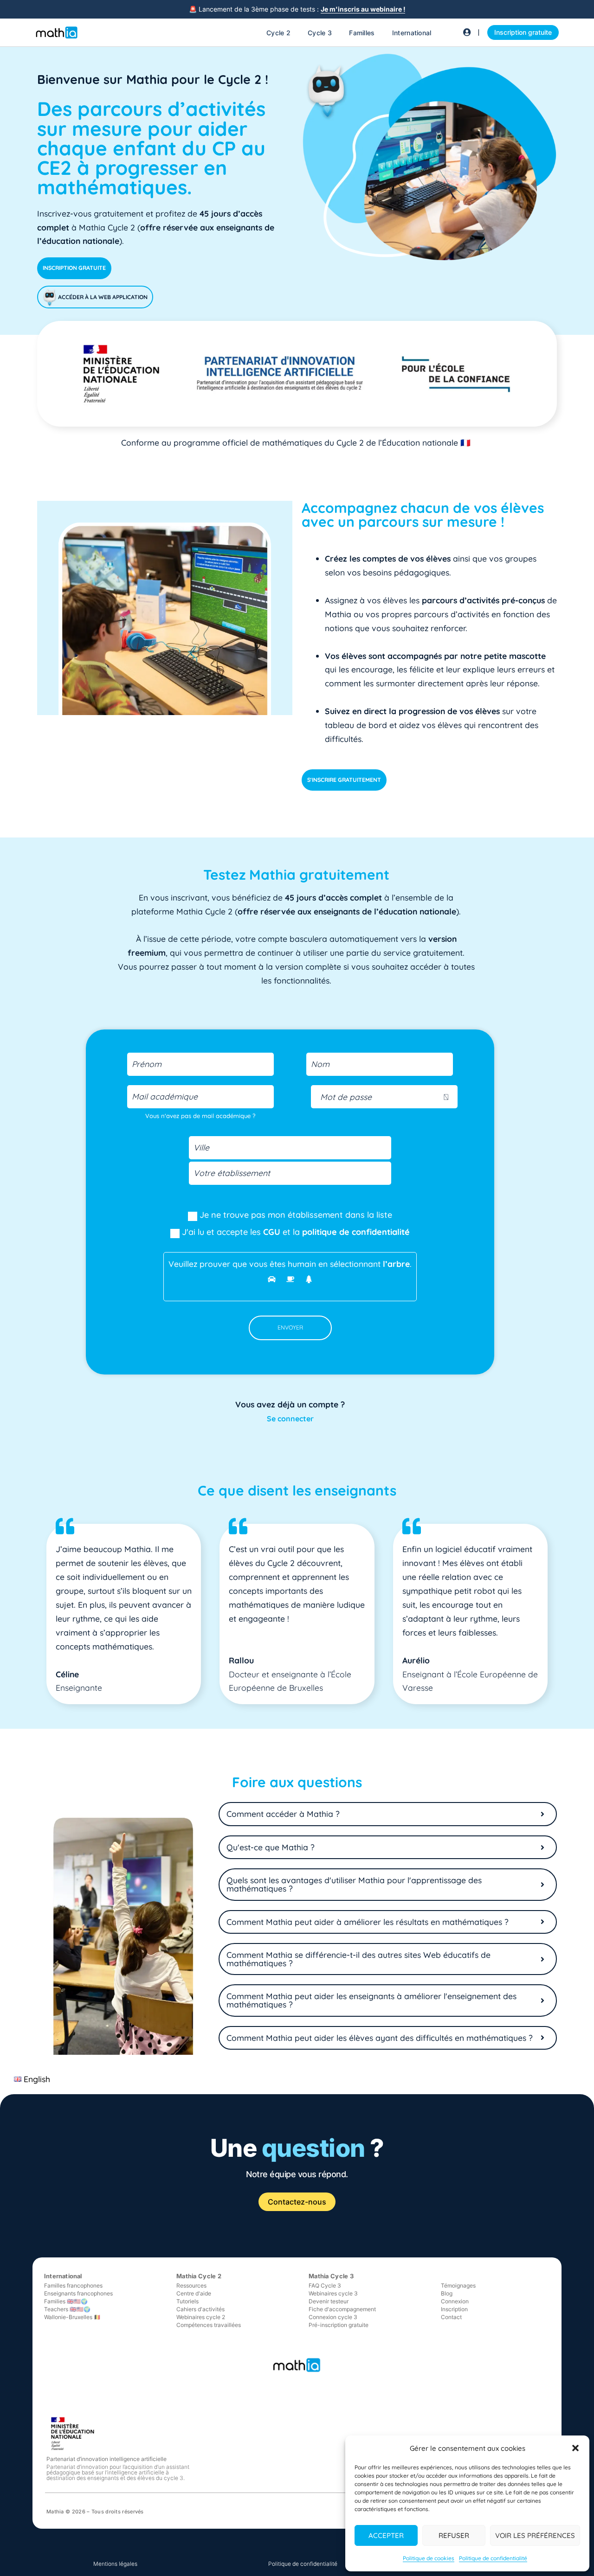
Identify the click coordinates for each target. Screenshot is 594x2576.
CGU (272, 1232)
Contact (451, 2317)
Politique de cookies (429, 2558)
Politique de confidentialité (493, 2558)
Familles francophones (73, 2285)
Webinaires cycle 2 (201, 2317)
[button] (575, 2448)
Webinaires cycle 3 (333, 2293)
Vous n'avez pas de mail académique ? (200, 1116)
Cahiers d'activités (200, 2309)
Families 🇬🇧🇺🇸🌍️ (66, 2301)
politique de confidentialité (356, 1232)
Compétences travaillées (209, 2325)
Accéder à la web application (102, 297)
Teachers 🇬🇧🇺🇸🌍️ (67, 2309)
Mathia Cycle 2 (199, 2276)
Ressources (191, 2285)
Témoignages (458, 2285)
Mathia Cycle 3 (331, 2276)
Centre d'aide (194, 2293)
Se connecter (290, 1419)
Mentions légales (115, 2564)
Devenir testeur (329, 2301)
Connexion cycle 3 (333, 2317)
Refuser (454, 2535)
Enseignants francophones (78, 2293)
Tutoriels (187, 2301)
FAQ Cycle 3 (325, 2285)
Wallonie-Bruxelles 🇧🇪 (72, 2317)
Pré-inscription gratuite (339, 2325)
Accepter (386, 2535)
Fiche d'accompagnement (342, 2309)
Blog (447, 2293)
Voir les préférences (535, 2535)
